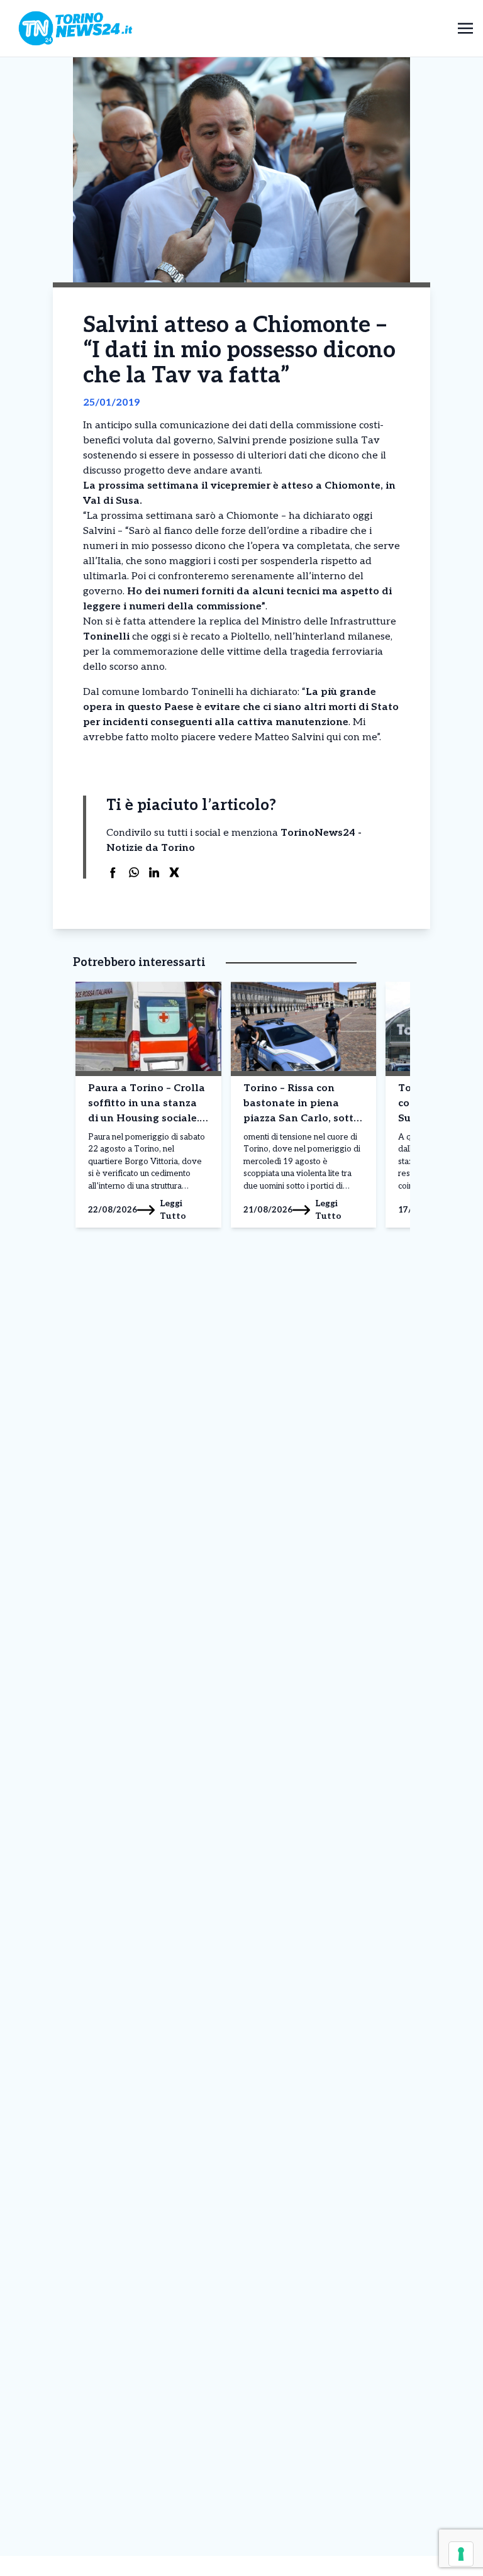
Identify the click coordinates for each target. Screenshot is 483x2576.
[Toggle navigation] (465, 28)
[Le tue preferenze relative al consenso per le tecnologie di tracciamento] (461, 2554)
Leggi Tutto (173, 1210)
